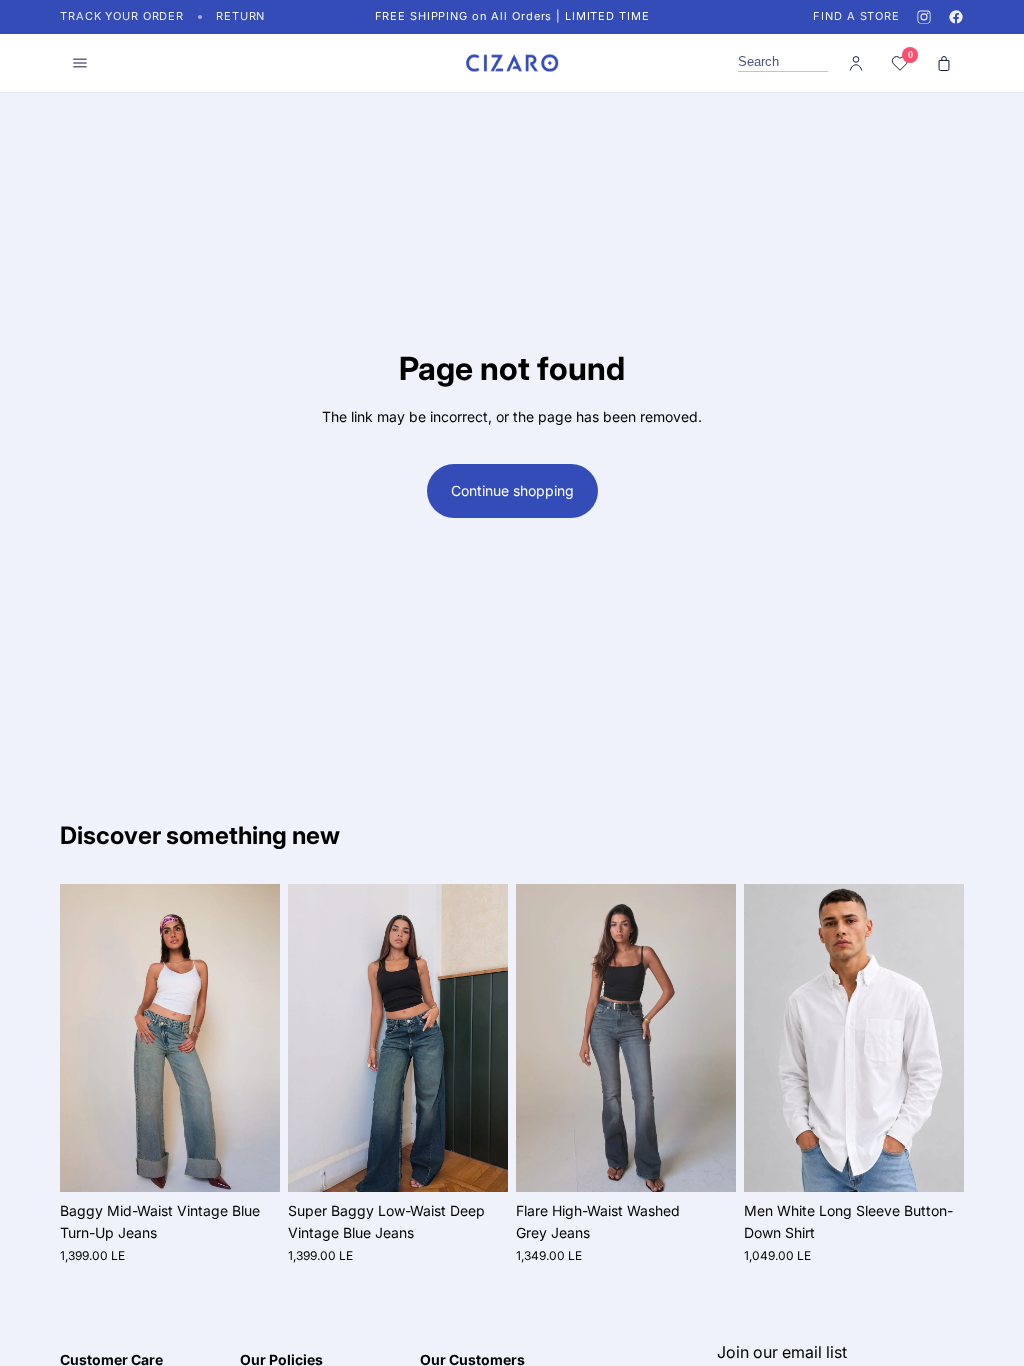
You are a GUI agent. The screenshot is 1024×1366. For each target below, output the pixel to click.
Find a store (856, 16)
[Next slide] (258, 1038)
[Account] (856, 63)
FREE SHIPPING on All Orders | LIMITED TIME (512, 16)
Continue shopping (512, 490)
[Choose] (249, 1161)
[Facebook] (956, 17)
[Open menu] (80, 63)
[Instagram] (924, 17)
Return (240, 16)
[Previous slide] (82, 1038)
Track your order (122, 16)
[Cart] (944, 63)
